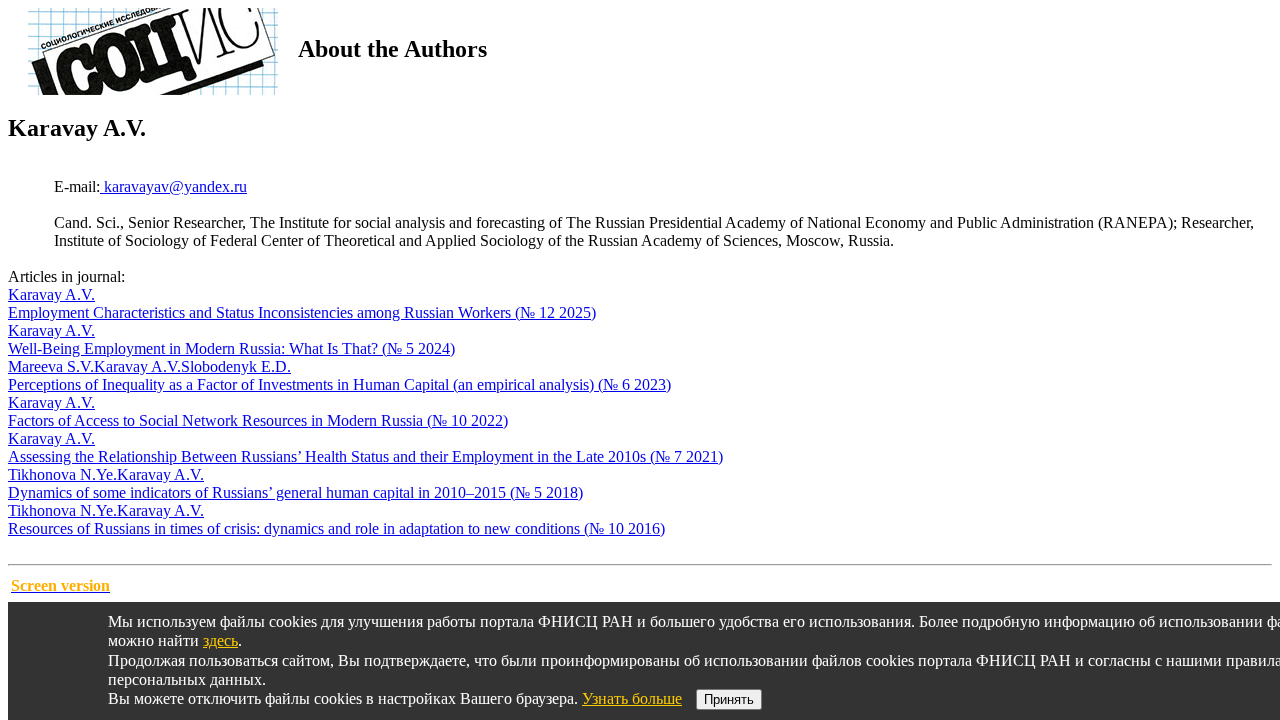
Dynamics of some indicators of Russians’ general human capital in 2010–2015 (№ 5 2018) (295, 492)
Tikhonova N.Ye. (62, 474)
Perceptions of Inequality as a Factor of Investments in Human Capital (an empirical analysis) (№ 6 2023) (339, 384)
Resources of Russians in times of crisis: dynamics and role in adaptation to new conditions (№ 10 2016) (336, 528)
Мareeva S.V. (51, 366)
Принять (729, 699)
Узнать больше (632, 698)
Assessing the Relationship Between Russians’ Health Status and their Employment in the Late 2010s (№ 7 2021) (365, 456)
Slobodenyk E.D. (236, 366)
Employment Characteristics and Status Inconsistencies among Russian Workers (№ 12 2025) (302, 312)
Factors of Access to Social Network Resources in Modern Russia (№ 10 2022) (258, 420)
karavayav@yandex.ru (173, 186)
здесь (220, 640)
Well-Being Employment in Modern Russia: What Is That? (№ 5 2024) (231, 348)
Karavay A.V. (51, 294)
